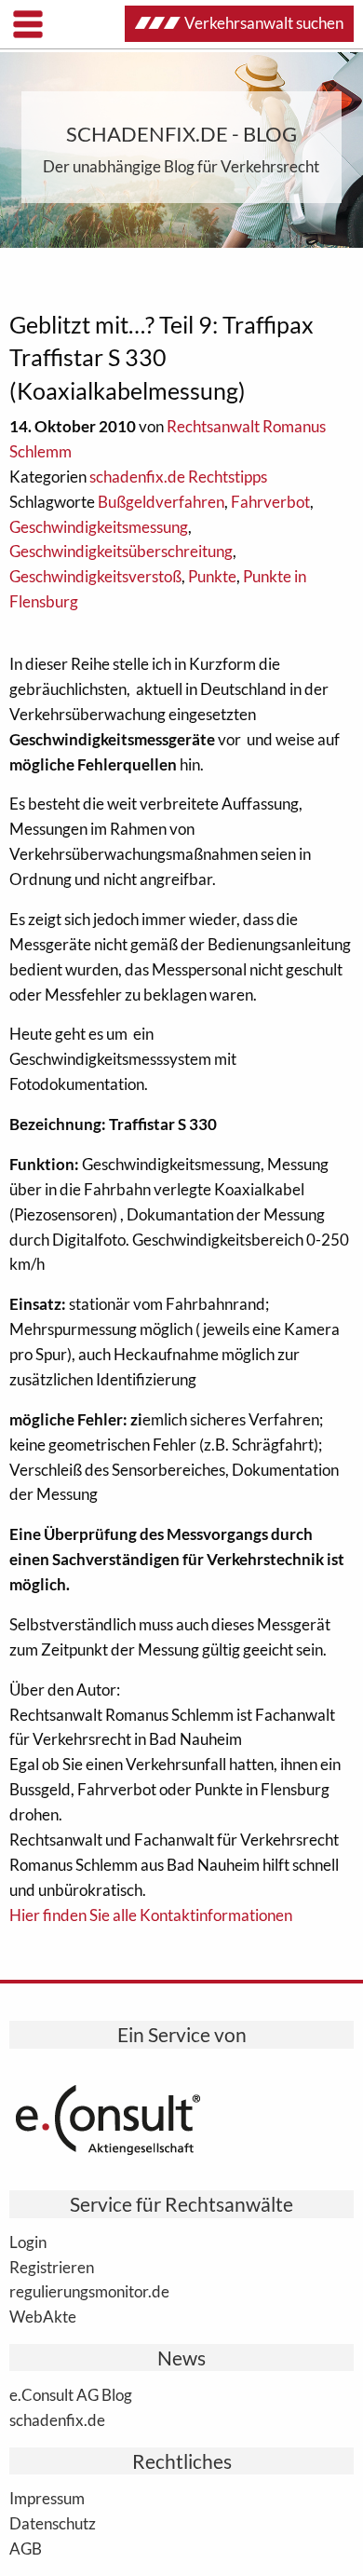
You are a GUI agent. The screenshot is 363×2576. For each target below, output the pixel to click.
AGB (26, 2548)
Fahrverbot (270, 502)
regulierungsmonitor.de (89, 2291)
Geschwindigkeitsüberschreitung (121, 551)
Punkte (212, 576)
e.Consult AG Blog (71, 2394)
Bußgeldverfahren (161, 502)
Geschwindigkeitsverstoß (95, 576)
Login (28, 2242)
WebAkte (43, 2316)
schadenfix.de (57, 2419)
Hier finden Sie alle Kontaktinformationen (151, 1915)
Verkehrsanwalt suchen (264, 23)
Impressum (47, 2498)
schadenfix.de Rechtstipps (178, 477)
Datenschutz (53, 2523)
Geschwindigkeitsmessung (99, 527)
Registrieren (52, 2267)
